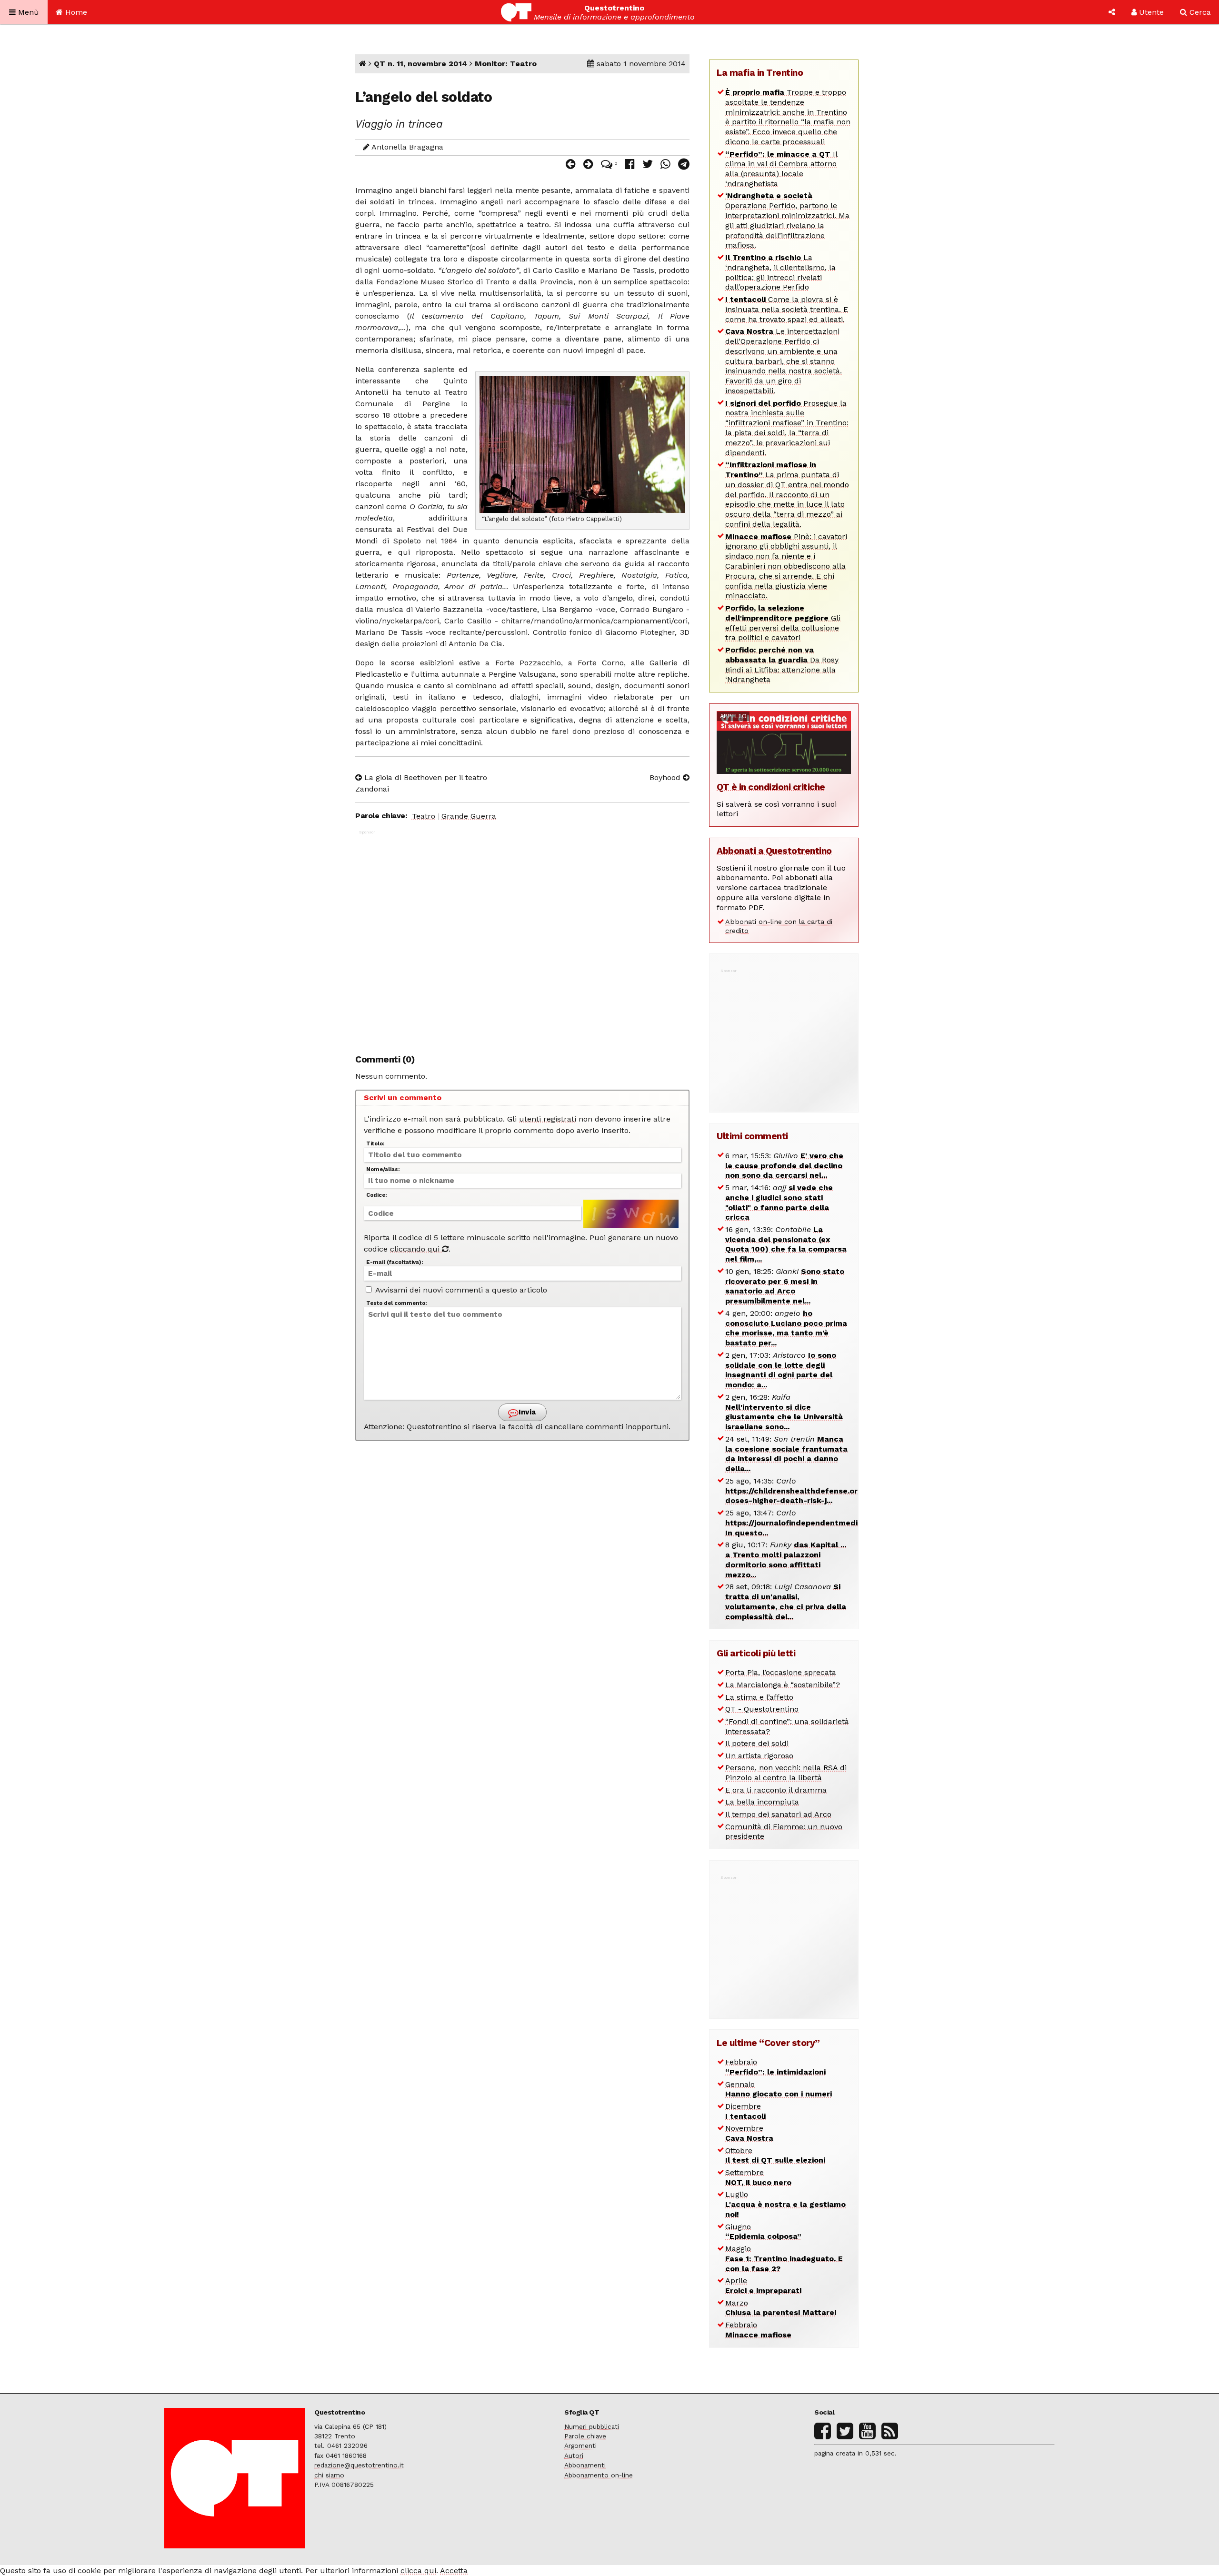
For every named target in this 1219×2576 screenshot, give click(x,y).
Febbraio (775, 2067)
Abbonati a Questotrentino (774, 851)
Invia (526, 1412)
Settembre (758, 2177)
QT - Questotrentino (762, 1709)
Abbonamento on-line (599, 2475)
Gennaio (779, 2089)
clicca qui (418, 2571)
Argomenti (580, 2446)
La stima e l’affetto (759, 1697)
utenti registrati (548, 1119)
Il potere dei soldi (757, 1743)
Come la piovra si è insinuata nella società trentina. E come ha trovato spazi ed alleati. (787, 309)
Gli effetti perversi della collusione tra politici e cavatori (783, 623)
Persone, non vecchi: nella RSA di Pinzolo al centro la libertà (786, 1773)
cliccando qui (416, 1249)
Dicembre (745, 2111)
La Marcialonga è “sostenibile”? (783, 1685)
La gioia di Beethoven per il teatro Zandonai (421, 783)
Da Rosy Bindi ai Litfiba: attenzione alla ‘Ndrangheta (782, 665)
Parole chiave (585, 2436)
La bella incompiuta (762, 1802)
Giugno (763, 2232)
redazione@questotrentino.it (359, 2465)
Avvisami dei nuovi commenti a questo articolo (460, 1290)
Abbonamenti (585, 2465)
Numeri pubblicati (592, 2426)
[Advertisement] (522, 937)
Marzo (781, 2308)
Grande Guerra (469, 816)
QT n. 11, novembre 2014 (420, 64)
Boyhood (666, 777)
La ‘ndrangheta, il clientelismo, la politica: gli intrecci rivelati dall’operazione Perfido (780, 272)
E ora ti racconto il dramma (776, 1790)
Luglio (785, 2204)
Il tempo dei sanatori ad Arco (778, 1814)
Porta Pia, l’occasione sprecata (781, 1672)
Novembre (749, 2133)
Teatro (424, 816)
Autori (574, 2456)
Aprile (763, 2285)
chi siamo (329, 2475)
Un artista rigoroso (759, 1756)
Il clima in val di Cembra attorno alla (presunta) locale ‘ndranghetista (781, 169)
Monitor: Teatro (506, 64)
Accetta (454, 2571)
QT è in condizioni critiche (771, 787)
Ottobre (775, 2155)
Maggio (784, 2259)
